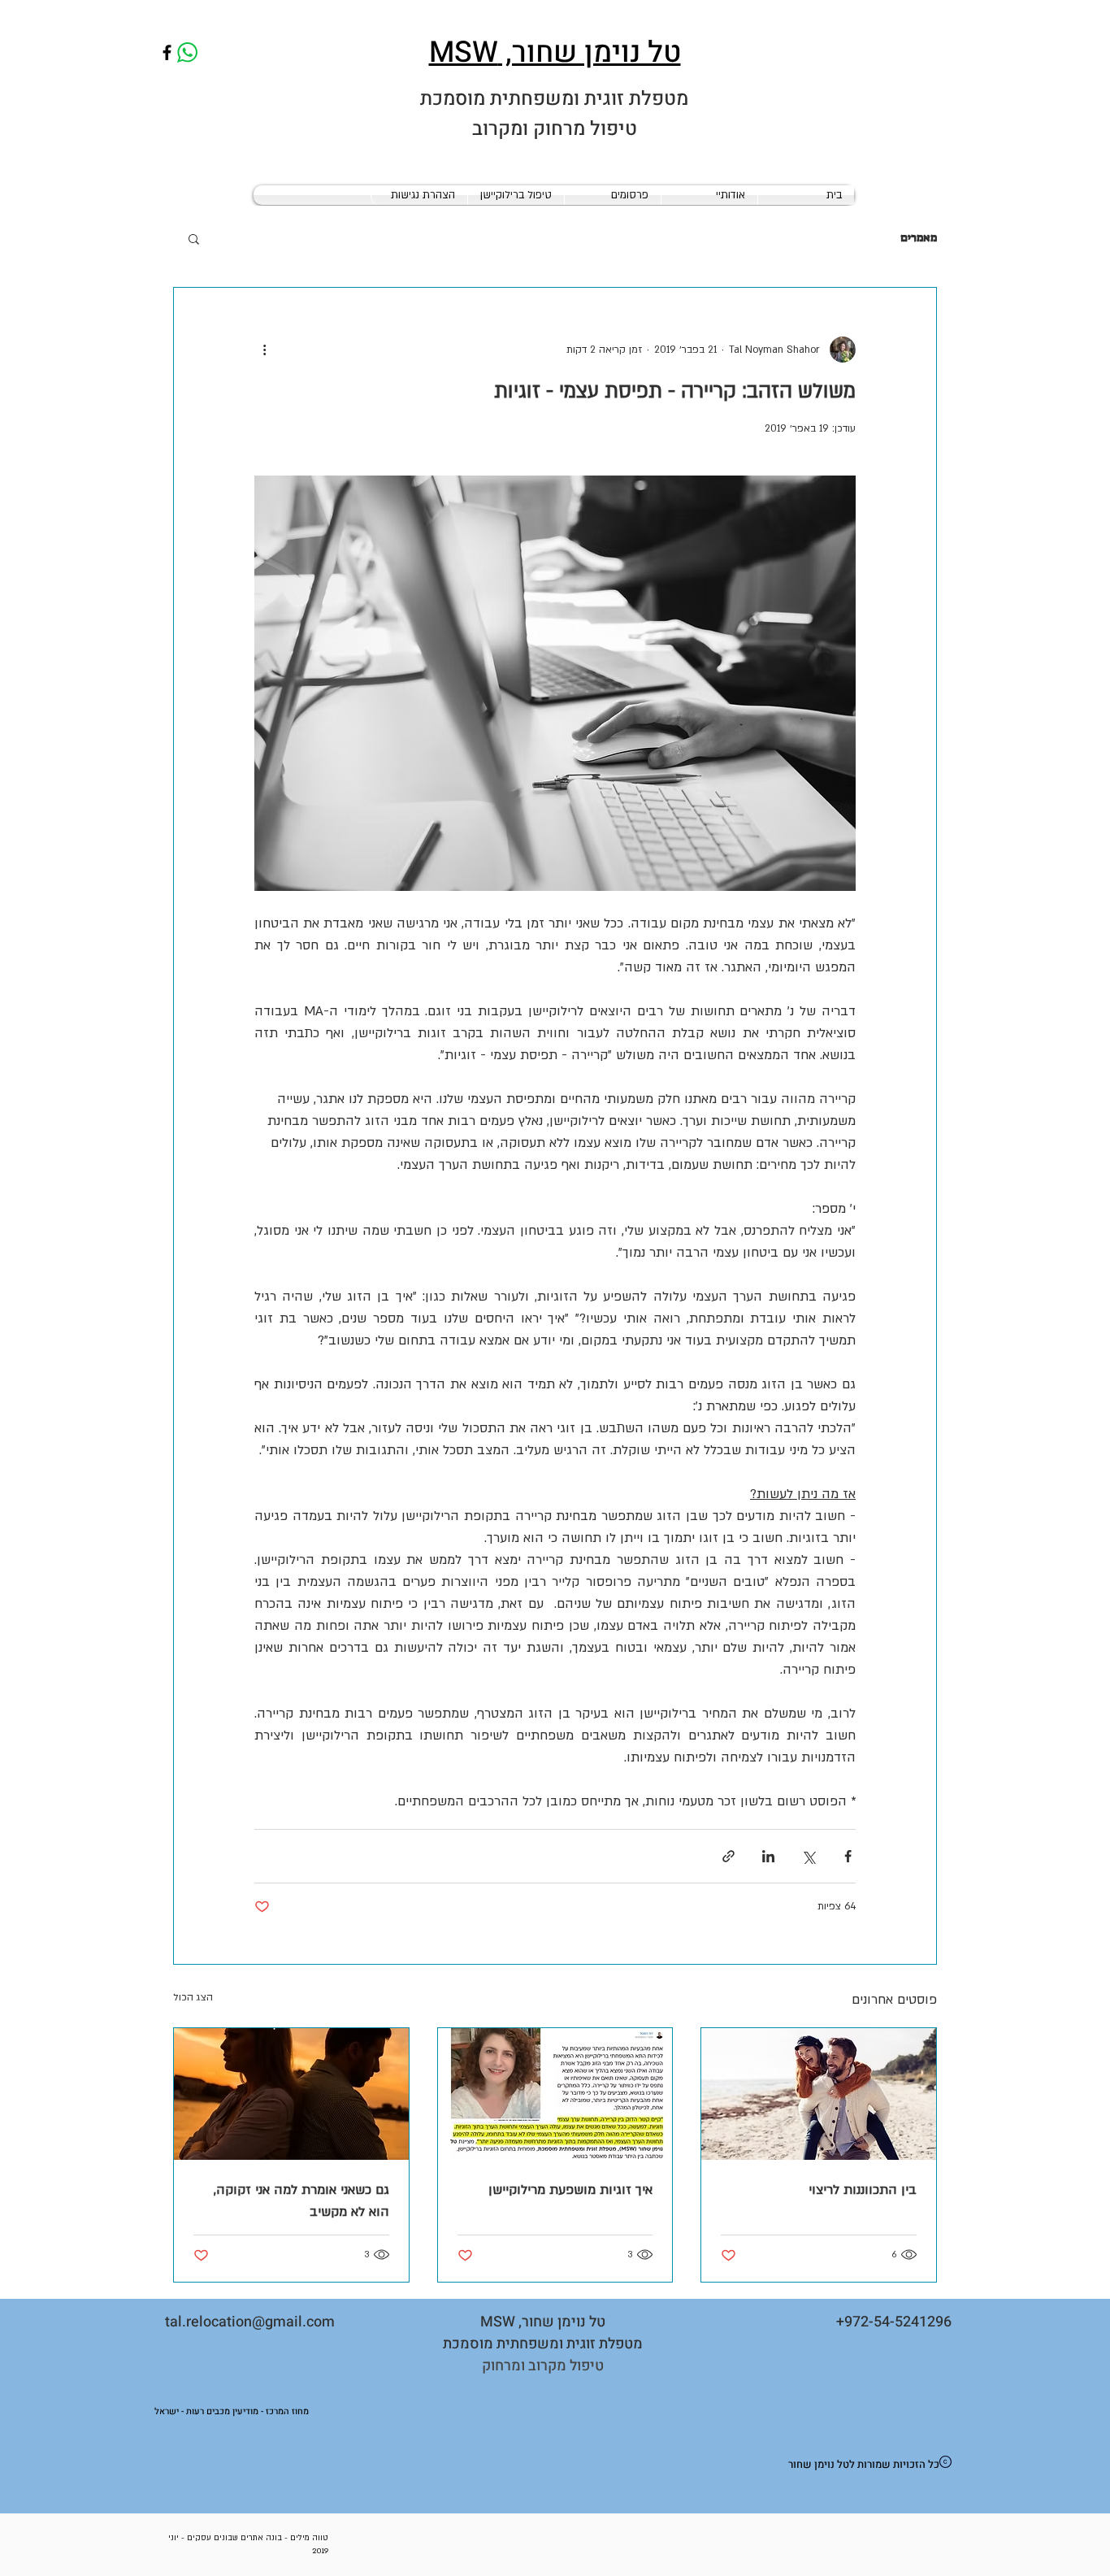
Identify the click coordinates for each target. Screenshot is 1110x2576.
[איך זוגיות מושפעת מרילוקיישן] (555, 2094)
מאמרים (919, 237)
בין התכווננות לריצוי (863, 2190)
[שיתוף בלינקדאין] (768, 1856)
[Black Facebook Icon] (167, 52)
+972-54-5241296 (894, 2322)
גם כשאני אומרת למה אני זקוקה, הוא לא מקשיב (301, 2201)
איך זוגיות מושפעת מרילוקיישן (570, 2190)
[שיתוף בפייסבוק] (848, 1856)
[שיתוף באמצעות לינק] (728, 1856)
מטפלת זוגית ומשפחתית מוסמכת (554, 99)
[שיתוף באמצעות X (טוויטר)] (808, 1856)
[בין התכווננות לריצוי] (819, 2094)
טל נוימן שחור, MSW (555, 52)
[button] (194, 238)
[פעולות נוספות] (264, 350)
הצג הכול (193, 1997)
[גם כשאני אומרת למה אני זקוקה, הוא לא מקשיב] (291, 2094)
